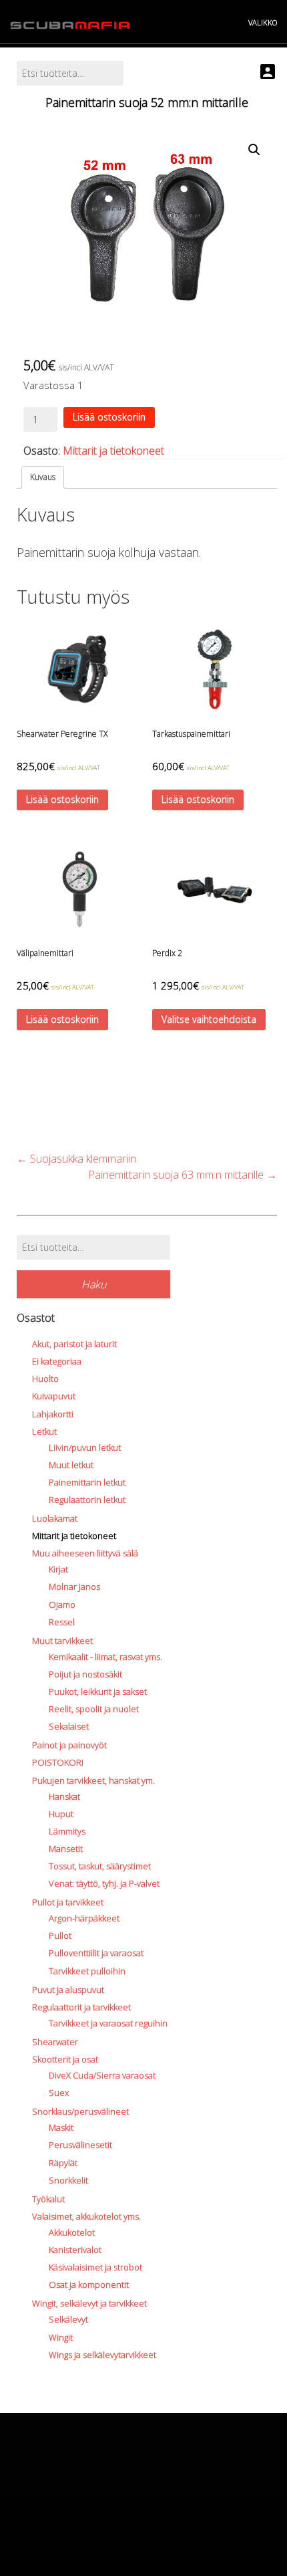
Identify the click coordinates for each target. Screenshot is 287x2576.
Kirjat (58, 1569)
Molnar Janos (74, 1587)
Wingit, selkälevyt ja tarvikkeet (89, 2303)
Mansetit (66, 1849)
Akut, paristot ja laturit (74, 1344)
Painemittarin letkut (87, 1482)
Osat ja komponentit (89, 2285)
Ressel (62, 1622)
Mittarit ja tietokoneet (113, 451)
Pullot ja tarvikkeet (68, 1902)
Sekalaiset (69, 1726)
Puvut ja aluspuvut (68, 1990)
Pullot (60, 1936)
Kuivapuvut (54, 1396)
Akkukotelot (72, 2232)
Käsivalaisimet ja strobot (95, 2267)
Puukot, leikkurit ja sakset (98, 1691)
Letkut (44, 1431)
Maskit (61, 2127)
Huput (61, 1814)
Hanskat (64, 1796)
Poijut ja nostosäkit (85, 1674)
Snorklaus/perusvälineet (80, 2111)
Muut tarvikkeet (62, 1641)
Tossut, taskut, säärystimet (100, 1866)
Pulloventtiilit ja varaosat (96, 1953)
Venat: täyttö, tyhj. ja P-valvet (104, 1883)
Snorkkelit (68, 2180)
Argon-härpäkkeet (84, 1918)
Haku (94, 1284)
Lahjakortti (53, 1414)
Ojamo (62, 1605)
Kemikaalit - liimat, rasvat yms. (105, 1657)
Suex (59, 2093)
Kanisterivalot (75, 2250)
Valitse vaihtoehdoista (209, 1019)
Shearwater (55, 2042)
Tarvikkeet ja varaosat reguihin (108, 2023)
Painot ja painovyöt (69, 1745)
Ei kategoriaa (57, 1361)
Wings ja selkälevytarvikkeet (102, 2355)
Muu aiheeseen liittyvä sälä (85, 1553)
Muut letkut (71, 1465)
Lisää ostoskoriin (109, 417)
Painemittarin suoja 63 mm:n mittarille (183, 1175)
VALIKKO (263, 22)
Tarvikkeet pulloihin (87, 1971)
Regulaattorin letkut (87, 1500)
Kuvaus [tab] (43, 477)
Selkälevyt (68, 2319)
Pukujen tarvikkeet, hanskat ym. (93, 1780)
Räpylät (63, 2163)
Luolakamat (55, 1518)
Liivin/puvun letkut (85, 1447)
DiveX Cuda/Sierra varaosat (102, 2075)
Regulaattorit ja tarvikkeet (81, 2007)
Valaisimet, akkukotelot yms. (86, 2216)
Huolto (45, 1379)
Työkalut (48, 2199)
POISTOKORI (58, 1762)
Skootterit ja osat (65, 2059)
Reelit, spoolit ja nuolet (94, 1709)
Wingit (61, 2337)
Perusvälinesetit (80, 2145)
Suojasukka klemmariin (76, 1159)
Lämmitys (67, 1831)
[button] (254, 150)
